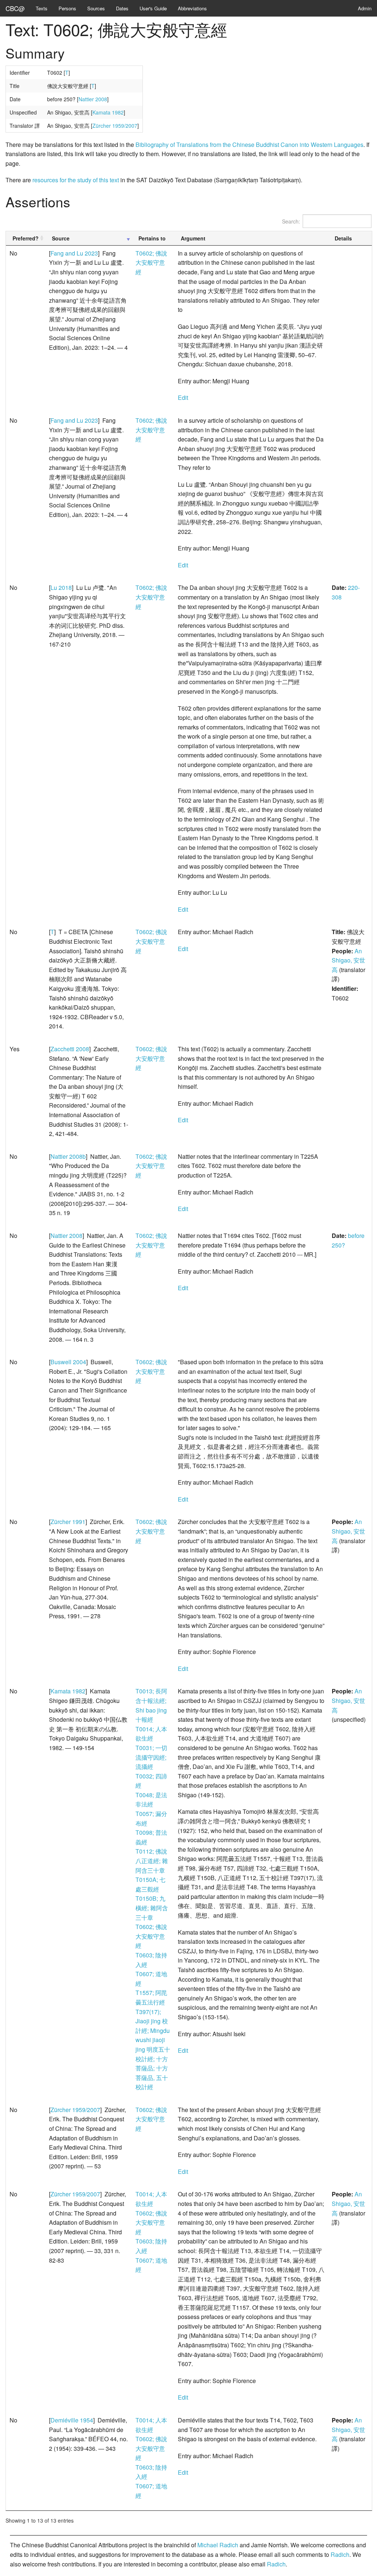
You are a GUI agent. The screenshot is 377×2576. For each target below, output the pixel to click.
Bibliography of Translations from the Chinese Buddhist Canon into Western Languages (249, 145)
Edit (183, 397)
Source (61, 238)
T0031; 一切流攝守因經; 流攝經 (151, 1757)
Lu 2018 (61, 587)
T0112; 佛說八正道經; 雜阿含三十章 (152, 1861)
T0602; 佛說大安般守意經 (151, 263)
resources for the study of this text (76, 180)
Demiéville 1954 (72, 2420)
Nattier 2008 (93, 99)
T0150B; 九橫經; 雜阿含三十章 (152, 1908)
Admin (365, 8)
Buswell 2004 (68, 1362)
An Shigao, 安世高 (348, 960)
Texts (42, 8)
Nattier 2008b (68, 1156)
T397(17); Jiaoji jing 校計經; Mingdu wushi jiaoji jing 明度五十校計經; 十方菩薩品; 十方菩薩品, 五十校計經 (153, 2049)
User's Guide (153, 8)
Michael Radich (218, 2545)
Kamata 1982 (108, 112)
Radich (340, 2554)
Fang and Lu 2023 (74, 253)
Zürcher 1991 (68, 1522)
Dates (122, 8)
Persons (67, 8)
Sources (96, 8)
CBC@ (15, 8)
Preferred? (26, 238)
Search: (291, 221)
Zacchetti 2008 (70, 1049)
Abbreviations (192, 8)
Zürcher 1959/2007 (115, 126)
